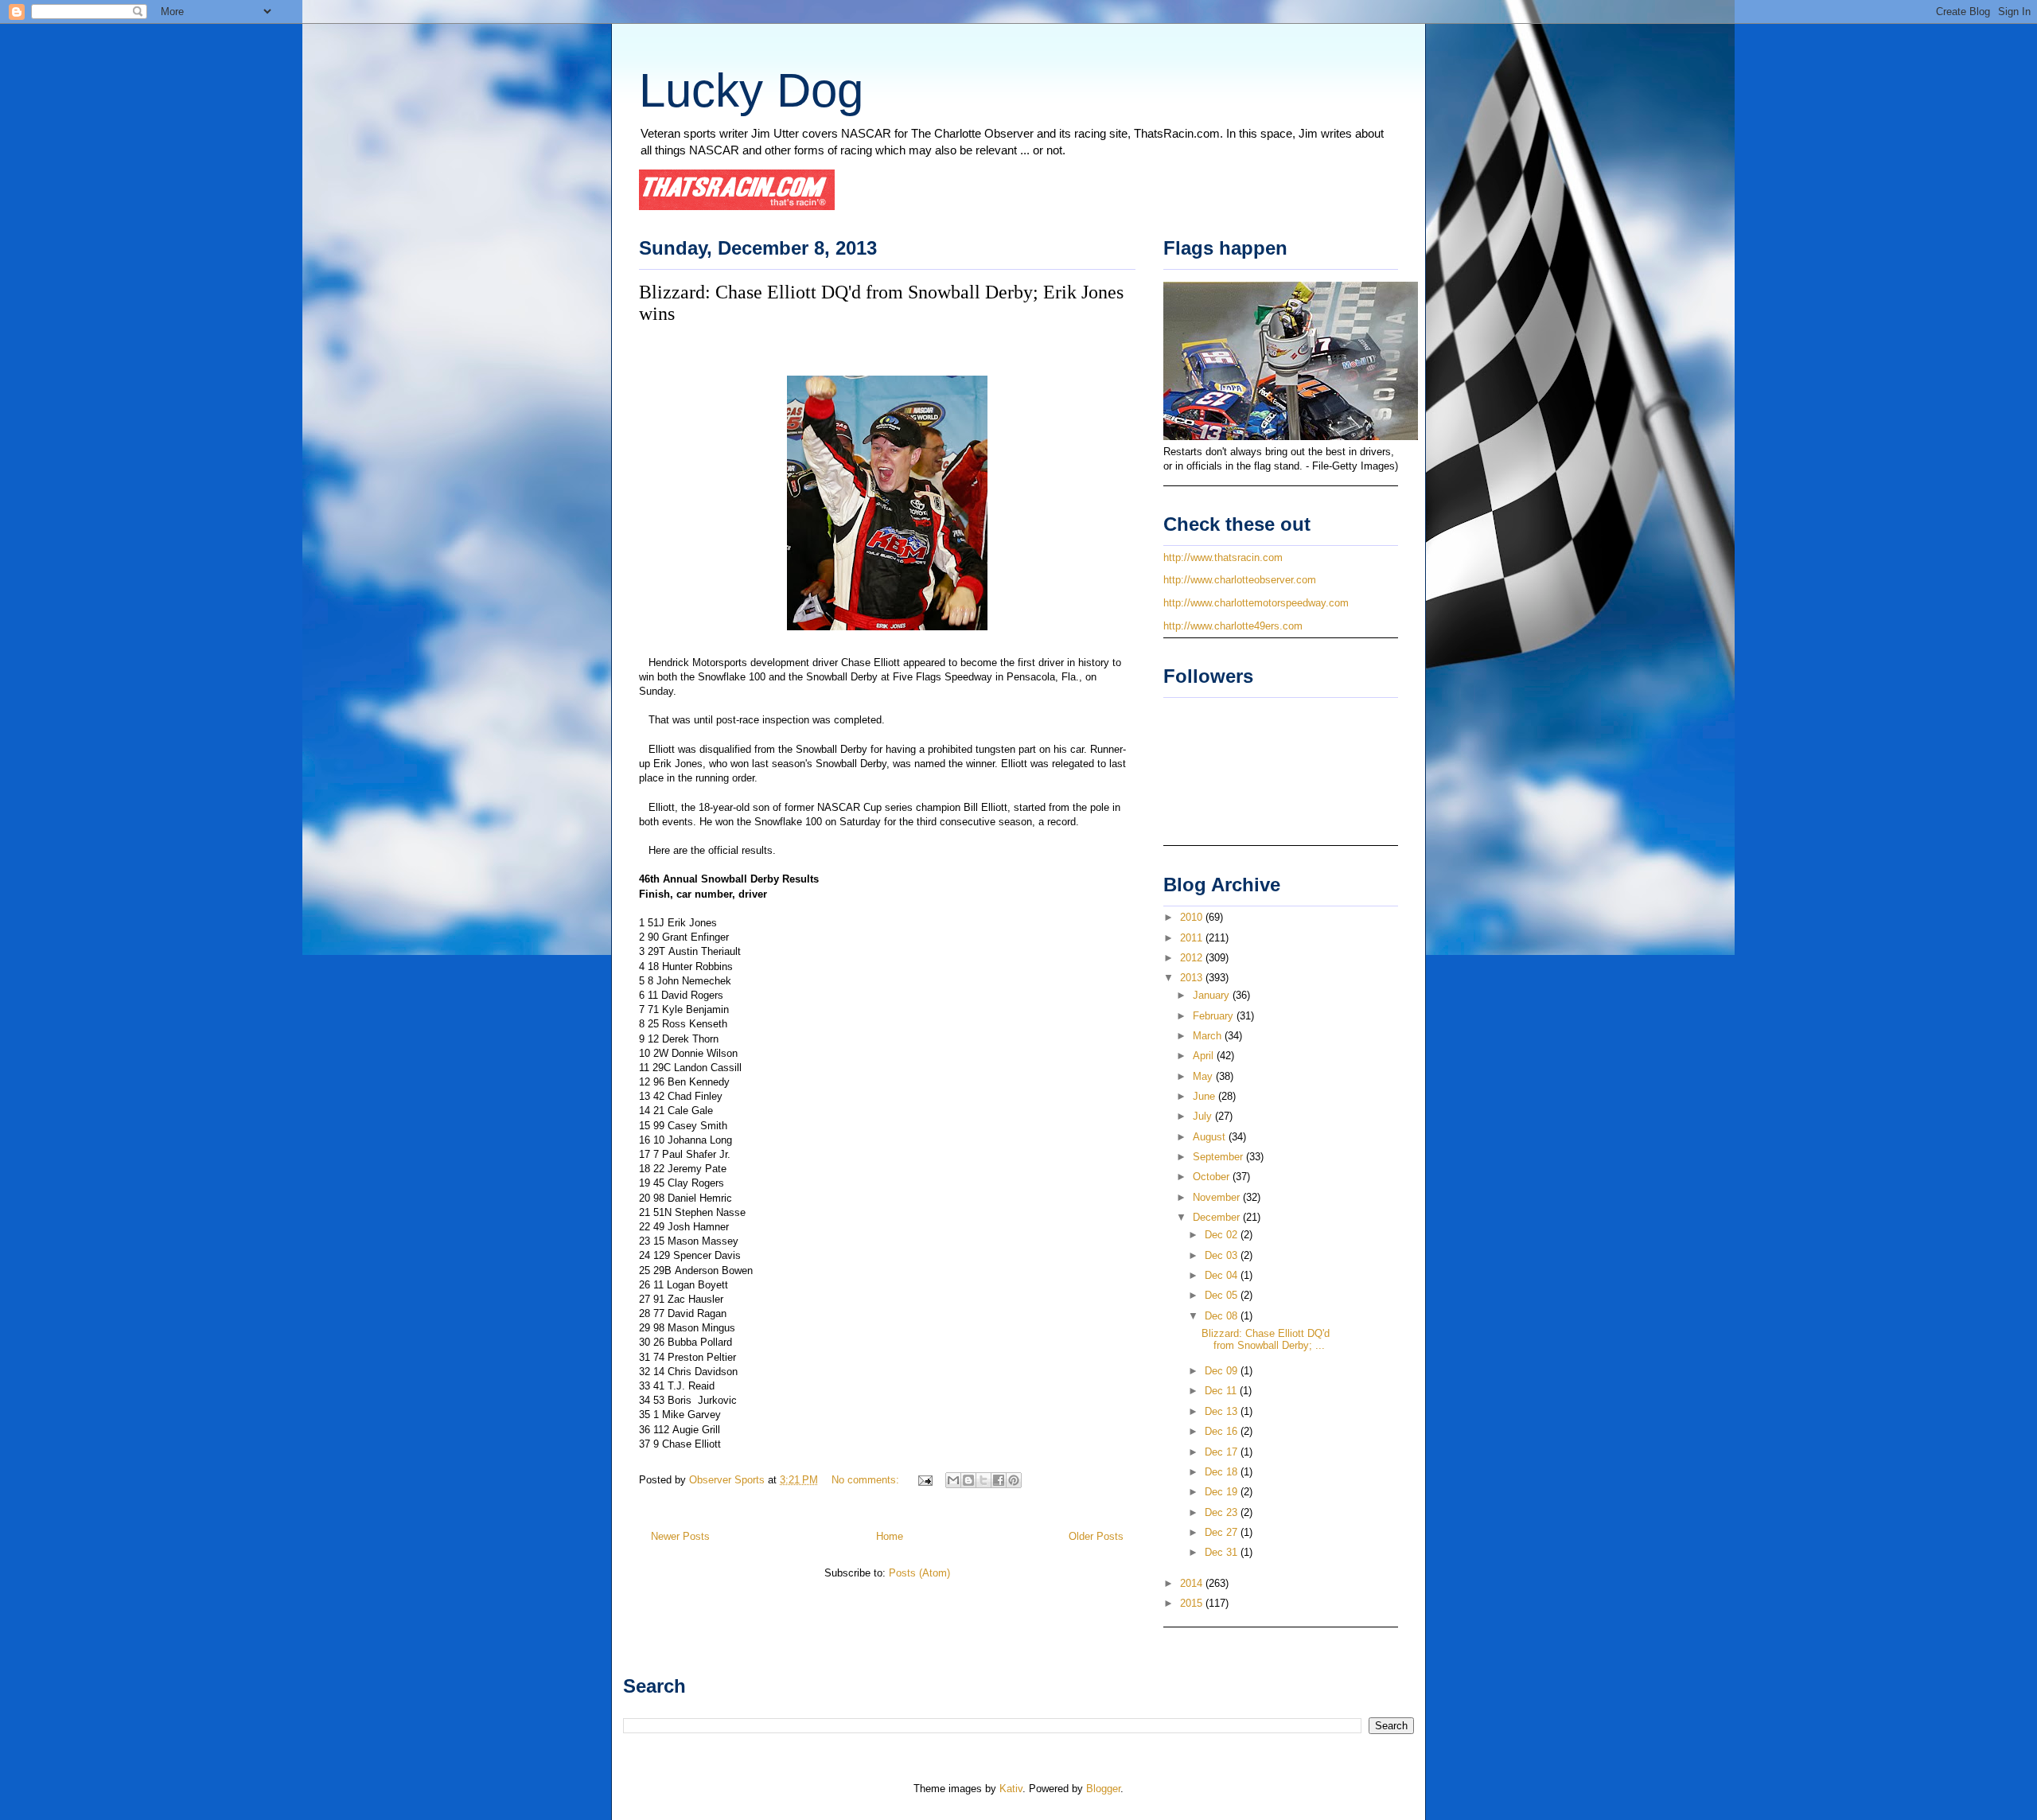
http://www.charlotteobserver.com (1240, 580)
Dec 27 (1223, 1532)
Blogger (1103, 1789)
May (1204, 1076)
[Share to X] (983, 1480)
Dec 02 (1223, 1235)
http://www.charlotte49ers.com (1233, 626)
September (1219, 1157)
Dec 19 (1223, 1492)
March (1209, 1036)
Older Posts (1096, 1536)
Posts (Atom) (919, 1573)
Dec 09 (1223, 1371)
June (1205, 1096)
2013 (1193, 978)
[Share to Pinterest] (1014, 1480)
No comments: (867, 1480)
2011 (1193, 938)
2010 (1193, 917)
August (1211, 1137)
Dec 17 (1223, 1452)
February (1215, 1016)
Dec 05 (1223, 1295)
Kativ (1011, 1789)
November (1218, 1197)
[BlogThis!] (968, 1480)
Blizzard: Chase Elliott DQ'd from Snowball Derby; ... (1266, 1340)
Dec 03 (1223, 1255)
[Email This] (953, 1480)
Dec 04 (1223, 1275)
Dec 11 (1222, 1391)
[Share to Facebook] (999, 1480)
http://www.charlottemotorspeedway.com (1256, 603)
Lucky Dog (751, 90)
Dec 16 (1223, 1431)
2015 (1193, 1603)
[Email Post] (924, 1480)
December (1218, 1217)
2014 (1193, 1583)
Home (890, 1536)
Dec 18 (1223, 1472)
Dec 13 (1223, 1411)
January (1213, 995)
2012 (1193, 958)
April (1205, 1056)
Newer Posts (680, 1536)
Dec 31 (1223, 1552)
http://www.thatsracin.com (1223, 557)
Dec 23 (1223, 1512)
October (1213, 1177)
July (1204, 1116)
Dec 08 (1223, 1316)
